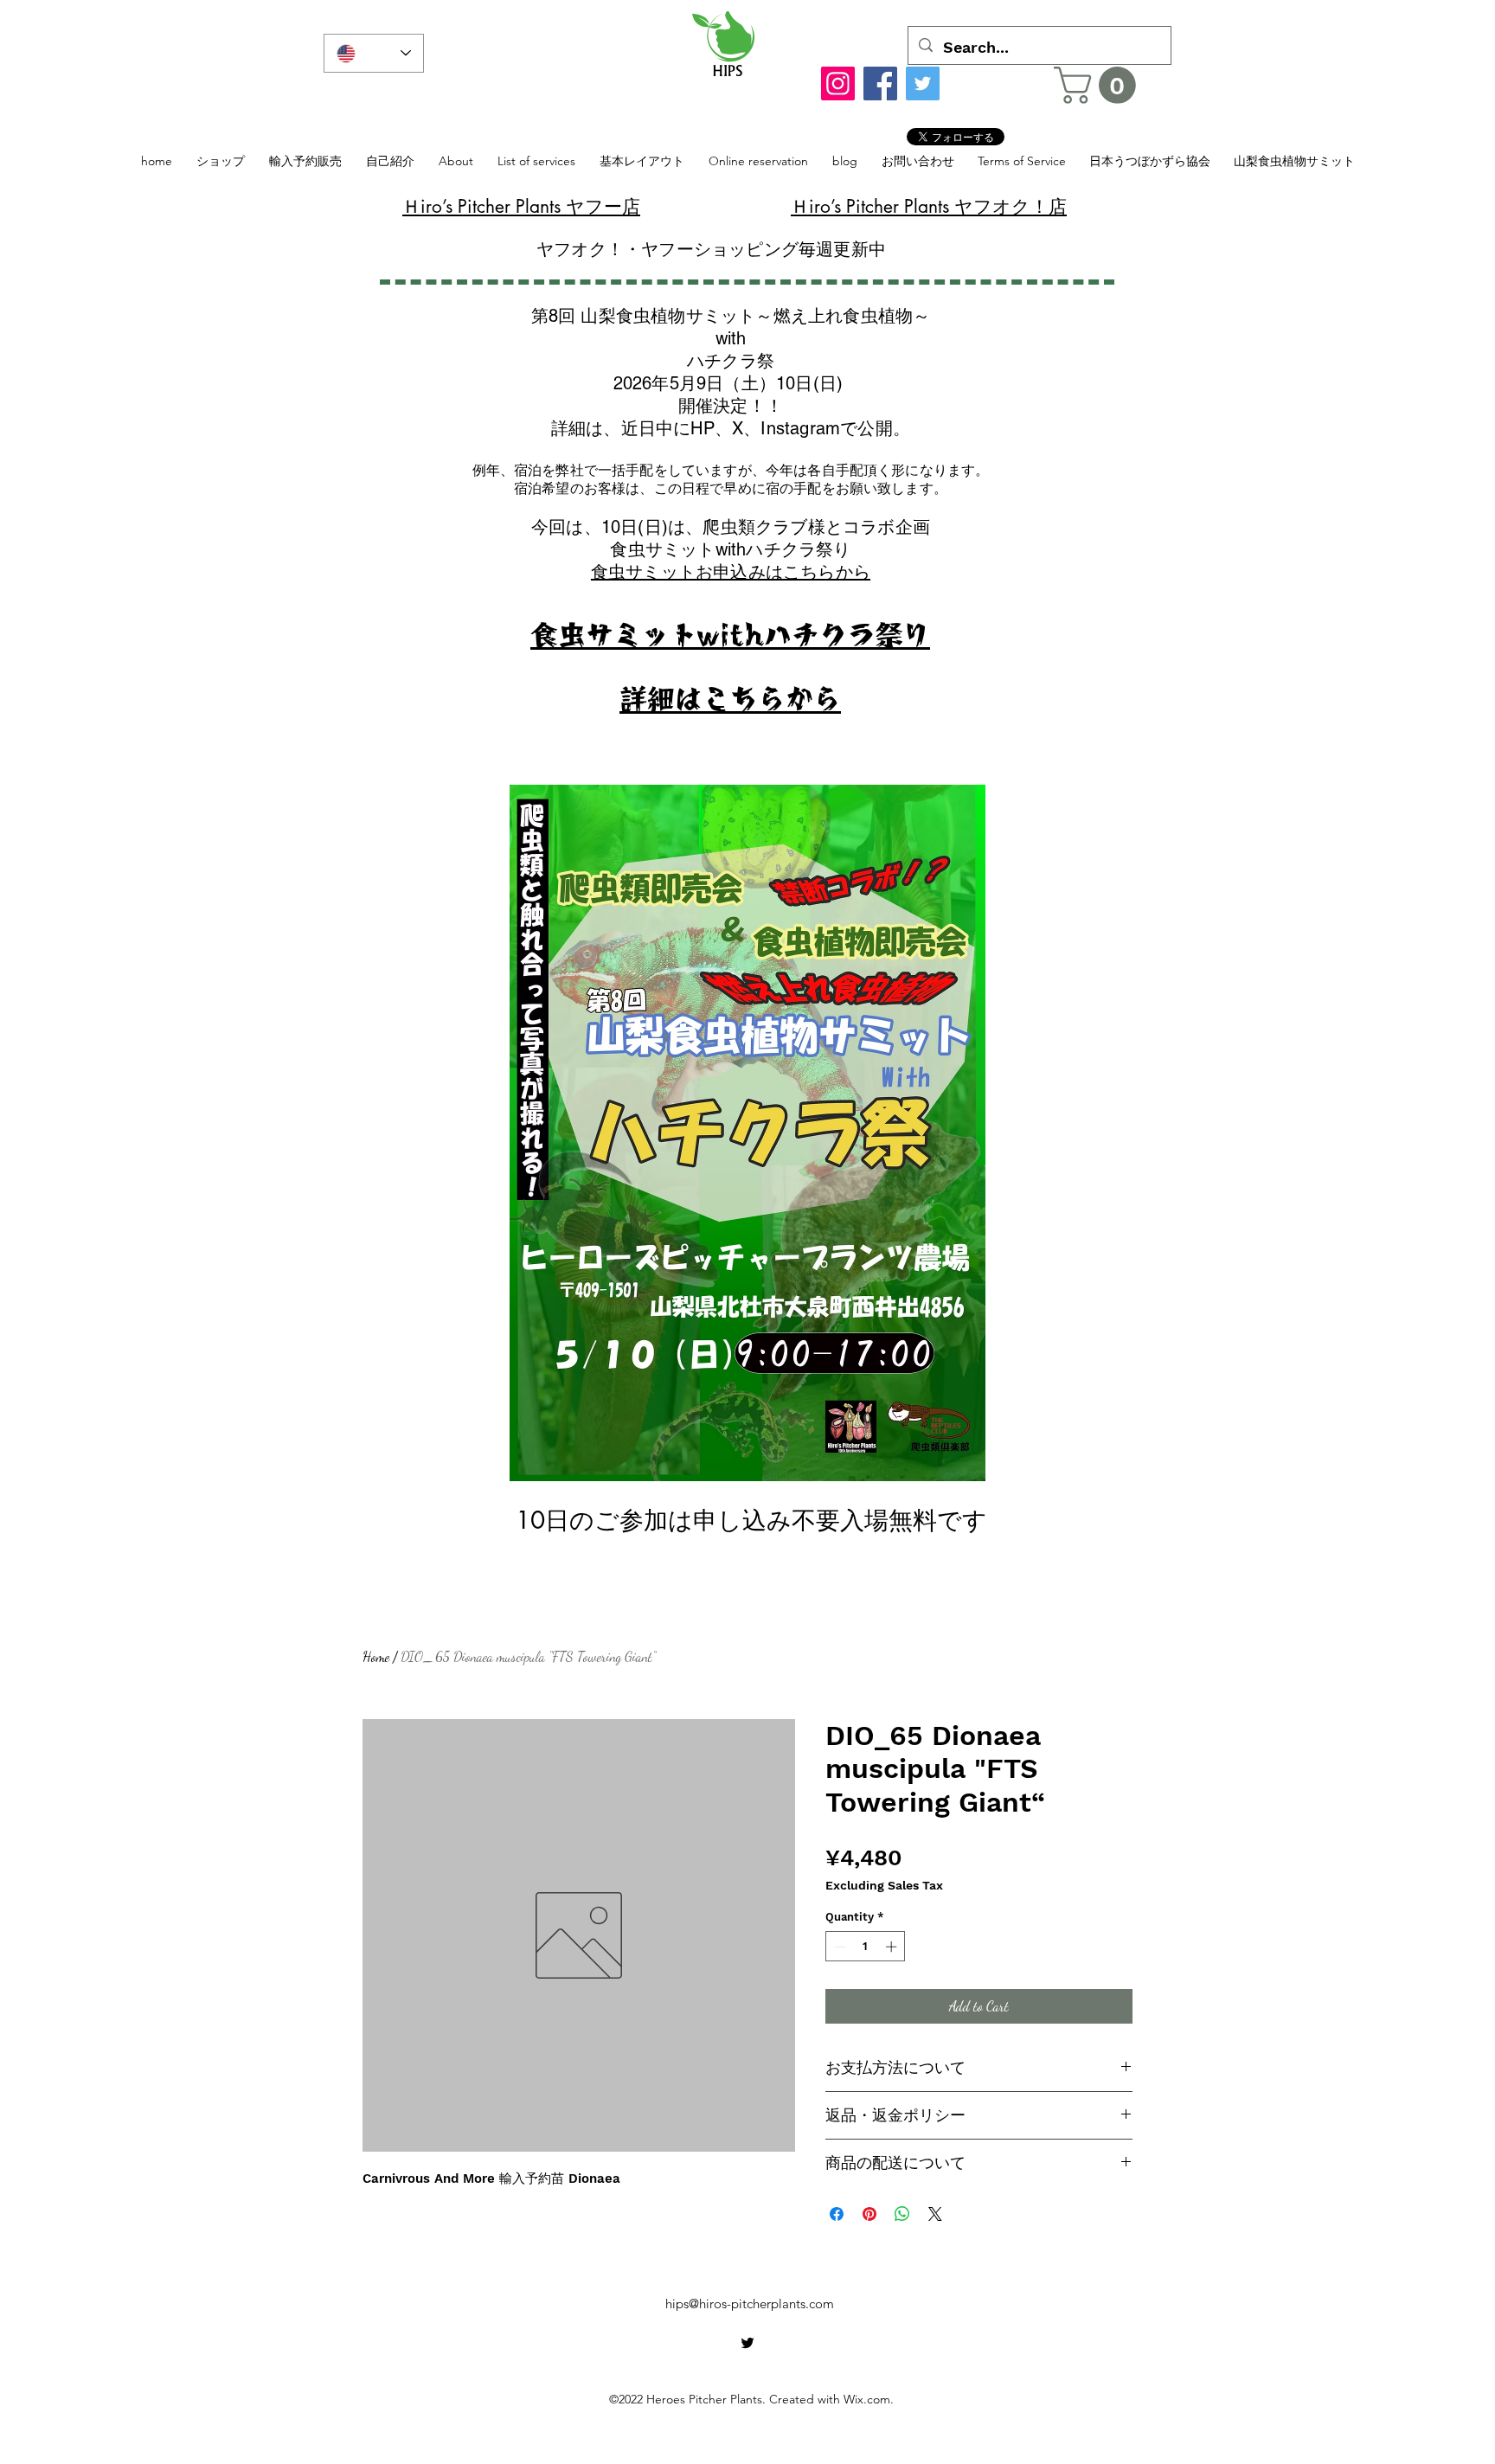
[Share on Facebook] (837, 2214)
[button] (1099, 85)
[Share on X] (935, 2214)
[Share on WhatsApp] (902, 2214)
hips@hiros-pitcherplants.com (750, 2304)
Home (376, 1656)
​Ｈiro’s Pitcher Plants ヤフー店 (521, 206)
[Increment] (893, 1947)
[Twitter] (923, 83)
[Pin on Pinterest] (869, 2214)
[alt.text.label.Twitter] (747, 2343)
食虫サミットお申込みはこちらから (731, 572)
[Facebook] (880, 83)
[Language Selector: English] (374, 53)
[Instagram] (838, 83)
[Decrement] (838, 1947)
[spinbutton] (866, 1947)
